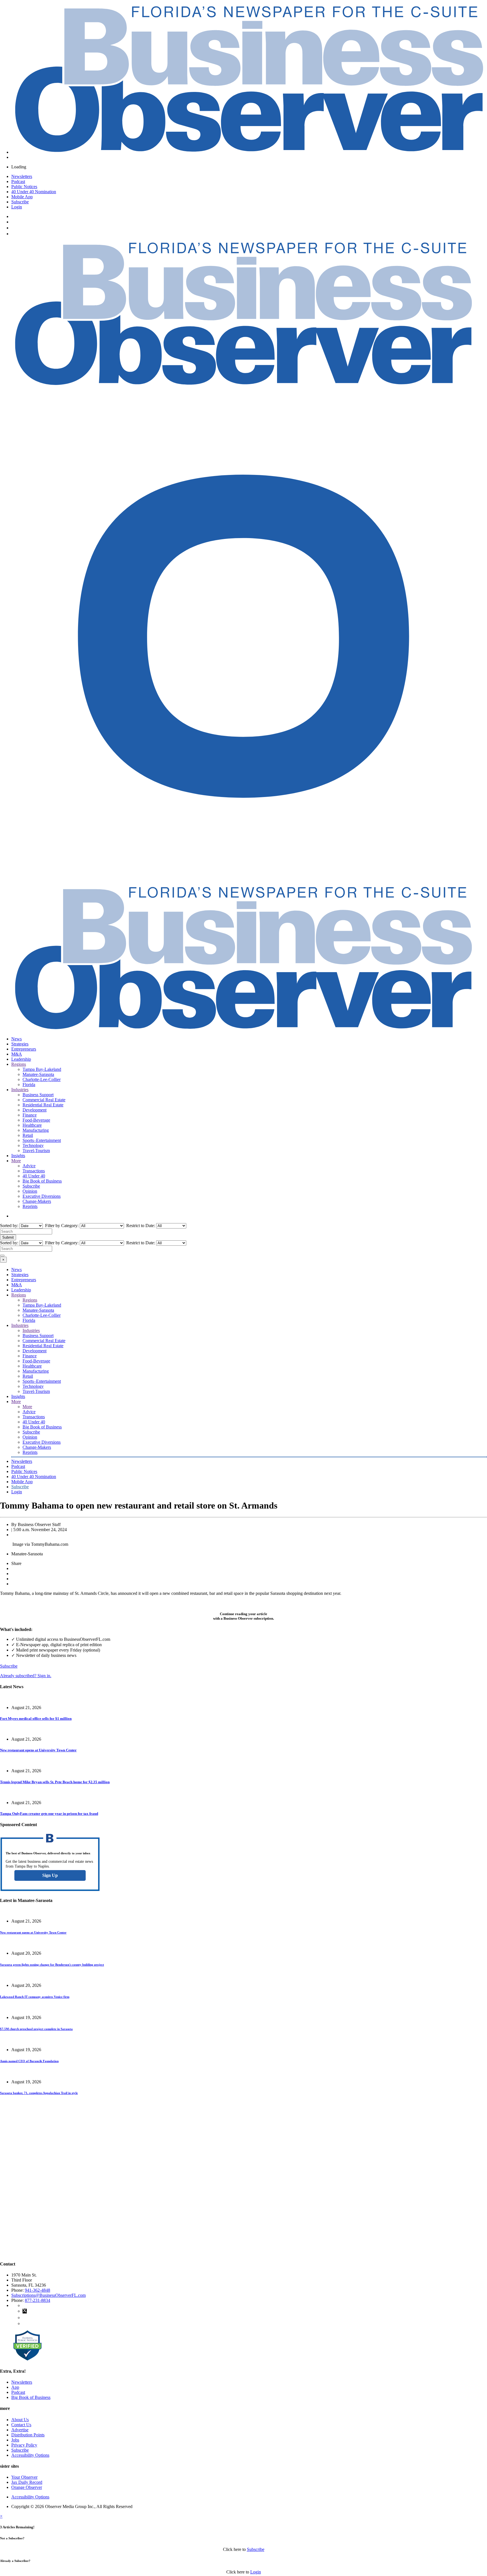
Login (17, 207)
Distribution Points (28, 2435)
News (16, 1039)
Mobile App (22, 197)
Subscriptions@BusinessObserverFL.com (48, 2295)
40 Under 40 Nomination (34, 192)
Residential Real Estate (43, 1105)
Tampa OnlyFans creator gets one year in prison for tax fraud (49, 1814)
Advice (29, 1166)
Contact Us (21, 2425)
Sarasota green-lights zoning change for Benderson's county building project (52, 1965)
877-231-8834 (37, 2300)
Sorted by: (10, 1226)
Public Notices (24, 187)
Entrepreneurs (24, 1049)
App (15, 2387)
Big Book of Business (42, 1181)
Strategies (20, 1044)
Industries (20, 1090)
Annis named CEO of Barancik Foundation (29, 2061)
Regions (19, 1064)
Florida (29, 1085)
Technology (33, 1145)
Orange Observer (27, 2487)
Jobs (15, 2440)
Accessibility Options (30, 2455)
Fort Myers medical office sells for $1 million (36, 1719)
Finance (30, 1115)
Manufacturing (36, 1130)
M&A (17, 1054)
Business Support (38, 1095)
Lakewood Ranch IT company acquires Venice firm (35, 1997)
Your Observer (24, 2477)
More (16, 1161)
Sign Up (50, 1875)
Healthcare (32, 1125)
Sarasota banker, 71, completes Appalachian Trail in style (39, 2093)
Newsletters (22, 176)
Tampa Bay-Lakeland (42, 1069)
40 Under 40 (34, 1176)
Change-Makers (37, 1201)
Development (35, 1110)
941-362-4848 (37, 2290)
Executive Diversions (42, 1196)
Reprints (30, 1206)
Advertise (20, 2430)
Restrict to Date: (140, 1226)
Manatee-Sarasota (38, 1074)
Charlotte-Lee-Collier (42, 1079)
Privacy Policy (24, 2445)
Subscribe (20, 202)
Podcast (18, 181)
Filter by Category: (61, 1226)
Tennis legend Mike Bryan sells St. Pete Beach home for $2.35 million (55, 1782)
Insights (18, 1156)
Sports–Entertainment (42, 1140)
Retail (28, 1135)
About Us (20, 2420)
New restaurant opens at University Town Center (38, 1750)
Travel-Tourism (36, 1151)
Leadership (21, 1059)
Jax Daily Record (27, 2482)
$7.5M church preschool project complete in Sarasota (36, 2029)
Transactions (34, 1171)
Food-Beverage (36, 1120)
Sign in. (26, 1676)
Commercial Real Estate (44, 1100)
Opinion (30, 1191)
